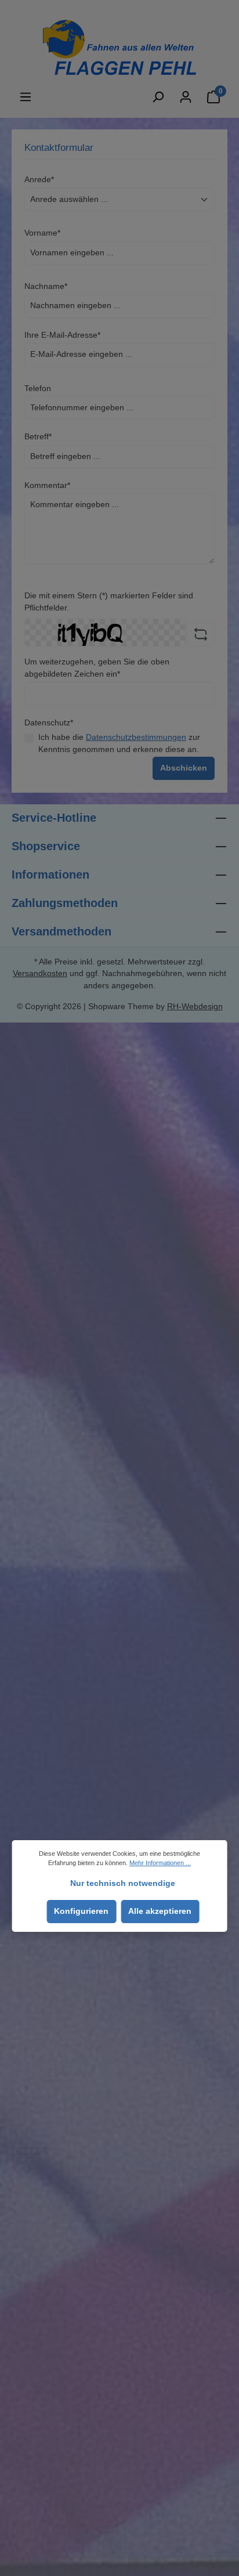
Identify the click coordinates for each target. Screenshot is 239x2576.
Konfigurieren (81, 1911)
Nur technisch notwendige (123, 1883)
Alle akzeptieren (160, 1911)
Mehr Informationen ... (160, 1863)
